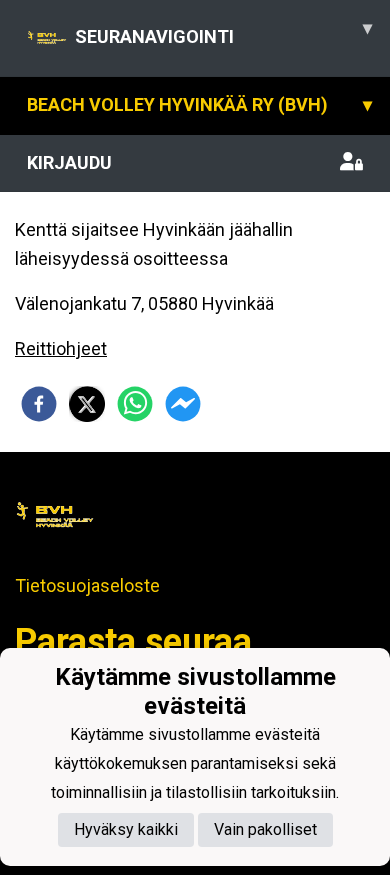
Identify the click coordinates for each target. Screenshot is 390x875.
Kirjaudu (69, 162)
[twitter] (87, 404)
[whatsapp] (135, 404)
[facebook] (39, 404)
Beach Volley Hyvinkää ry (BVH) (199, 104)
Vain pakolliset (265, 829)
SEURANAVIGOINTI (223, 32)
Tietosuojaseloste (87, 585)
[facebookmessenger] (183, 404)
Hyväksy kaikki (126, 829)
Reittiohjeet (61, 348)
